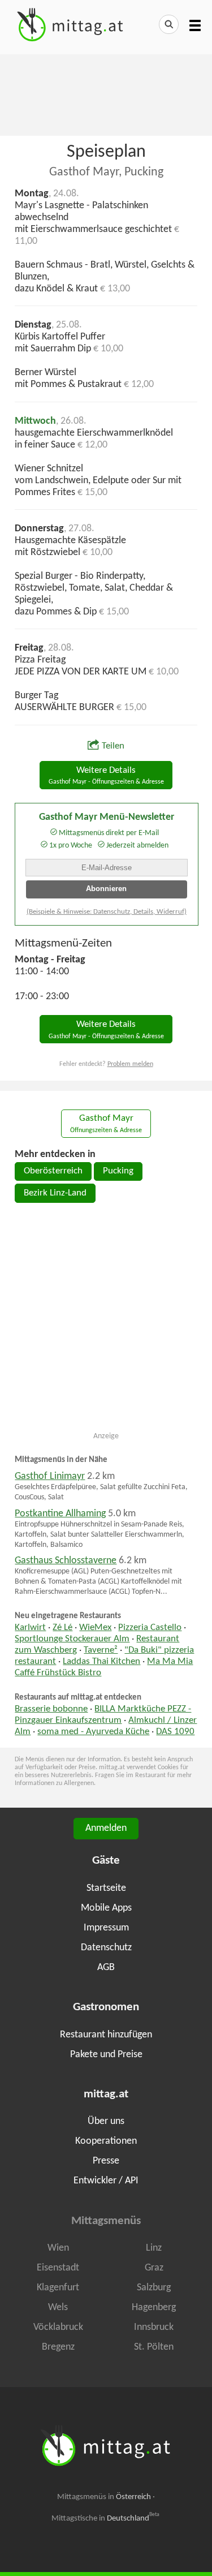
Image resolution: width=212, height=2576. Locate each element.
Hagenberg (154, 2308)
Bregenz (58, 2347)
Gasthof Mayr (106, 1124)
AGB (106, 1968)
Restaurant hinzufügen (106, 2035)
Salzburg (154, 2288)
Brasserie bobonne (51, 1709)
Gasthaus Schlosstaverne (66, 1561)
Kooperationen (106, 2141)
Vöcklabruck (58, 2327)
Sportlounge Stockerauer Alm (72, 1639)
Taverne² (101, 1650)
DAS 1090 (175, 1732)
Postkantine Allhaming (60, 1514)
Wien (58, 2248)
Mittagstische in (106, 2518)
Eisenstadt (58, 2268)
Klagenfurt (58, 2288)
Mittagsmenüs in (104, 2497)
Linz (154, 2248)
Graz (154, 2268)
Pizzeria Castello (150, 1628)
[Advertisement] (106, 94)
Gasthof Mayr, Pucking (106, 172)
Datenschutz (106, 1948)
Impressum (106, 1928)
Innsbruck (154, 2327)
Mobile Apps (106, 1908)
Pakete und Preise (106, 2055)
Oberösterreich (53, 1171)
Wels (58, 2308)
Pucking (118, 1171)
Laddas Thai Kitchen (101, 1662)
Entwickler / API (106, 2181)
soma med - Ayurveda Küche (93, 1732)
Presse (106, 2161)
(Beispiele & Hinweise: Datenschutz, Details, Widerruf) (107, 912)
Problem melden (130, 1064)
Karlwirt (30, 1628)
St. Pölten (154, 2347)
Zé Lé (62, 1628)
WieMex (95, 1628)
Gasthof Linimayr (50, 1476)
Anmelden (106, 1828)
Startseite (106, 1888)
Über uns (106, 2121)
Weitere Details (106, 776)
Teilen (113, 746)
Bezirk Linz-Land (55, 1193)
